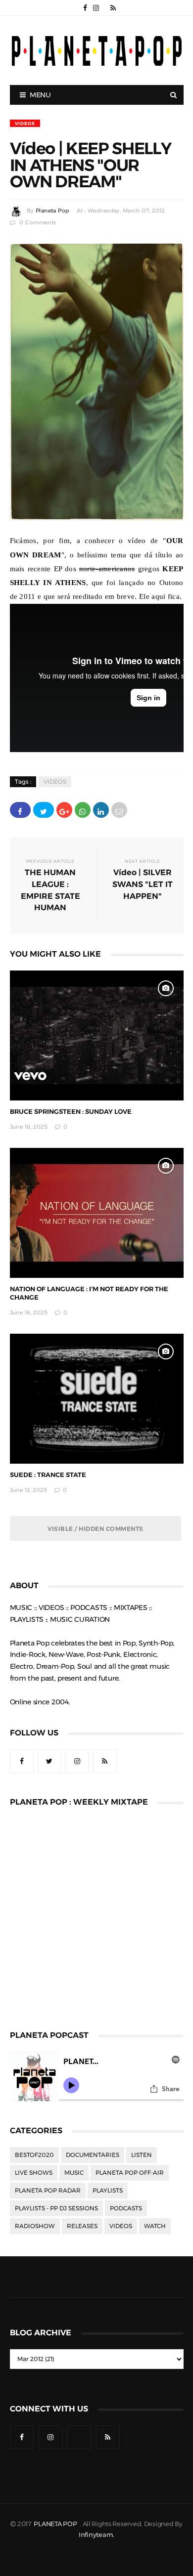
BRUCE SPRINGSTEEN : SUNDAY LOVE (71, 1112)
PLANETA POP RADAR (48, 2191)
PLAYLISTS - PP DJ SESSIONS (56, 2208)
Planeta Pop (52, 211)
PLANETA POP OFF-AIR (130, 2173)
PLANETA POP (56, 2524)
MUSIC (74, 2173)
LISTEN (142, 2155)
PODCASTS (126, 2208)
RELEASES (82, 2226)
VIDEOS (25, 123)
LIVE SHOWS (34, 2173)
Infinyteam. (96, 2535)
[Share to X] (44, 810)
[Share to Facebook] (20, 810)
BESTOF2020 (34, 2155)
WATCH (155, 2226)
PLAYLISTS (108, 2191)
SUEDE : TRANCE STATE (48, 1475)
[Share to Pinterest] (119, 810)
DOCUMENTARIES (93, 2155)
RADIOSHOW (35, 2226)
